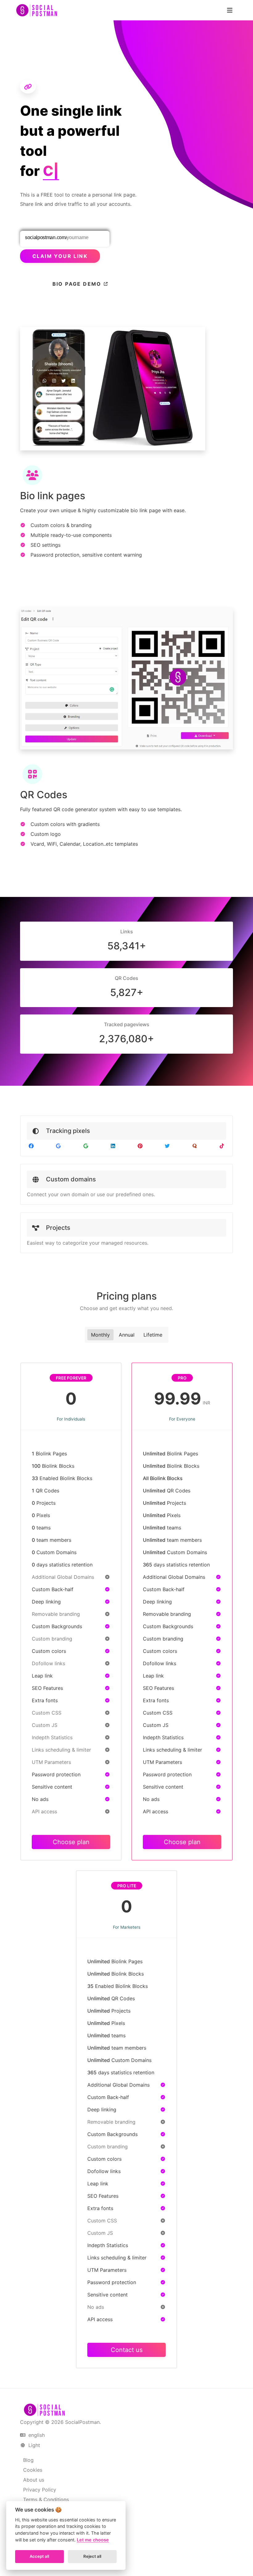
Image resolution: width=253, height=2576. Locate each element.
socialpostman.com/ (46, 237)
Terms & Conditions (46, 2499)
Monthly (100, 1335)
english (36, 2435)
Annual (127, 1335)
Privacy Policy (40, 2490)
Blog (28, 2460)
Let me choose (93, 2540)
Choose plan (71, 1842)
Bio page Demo (78, 284)
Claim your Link (60, 256)
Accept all (39, 2556)
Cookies (33, 2470)
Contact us (127, 2350)
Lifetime (153, 1335)
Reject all (92, 2556)
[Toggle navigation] (230, 10)
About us (34, 2480)
